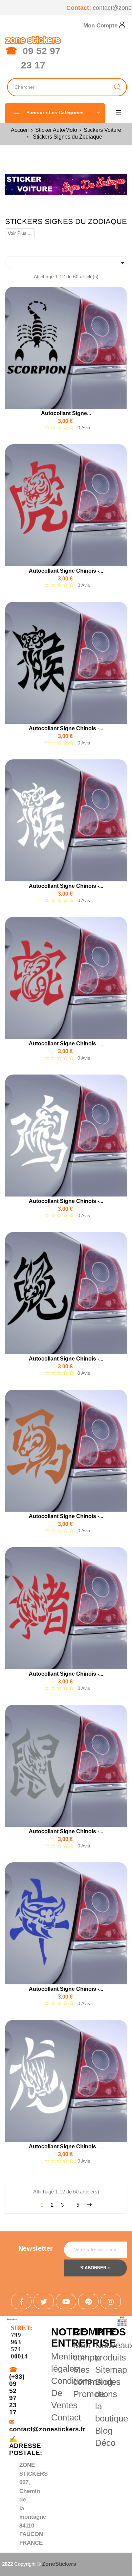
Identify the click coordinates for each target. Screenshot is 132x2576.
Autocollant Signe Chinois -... (66, 571)
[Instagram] (111, 2301)
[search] (118, 87)
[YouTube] (66, 2301)
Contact (66, 2417)
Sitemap (111, 2370)
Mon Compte (101, 26)
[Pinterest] (88, 2301)
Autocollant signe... (66, 413)
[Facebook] (21, 2301)
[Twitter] (44, 2301)
